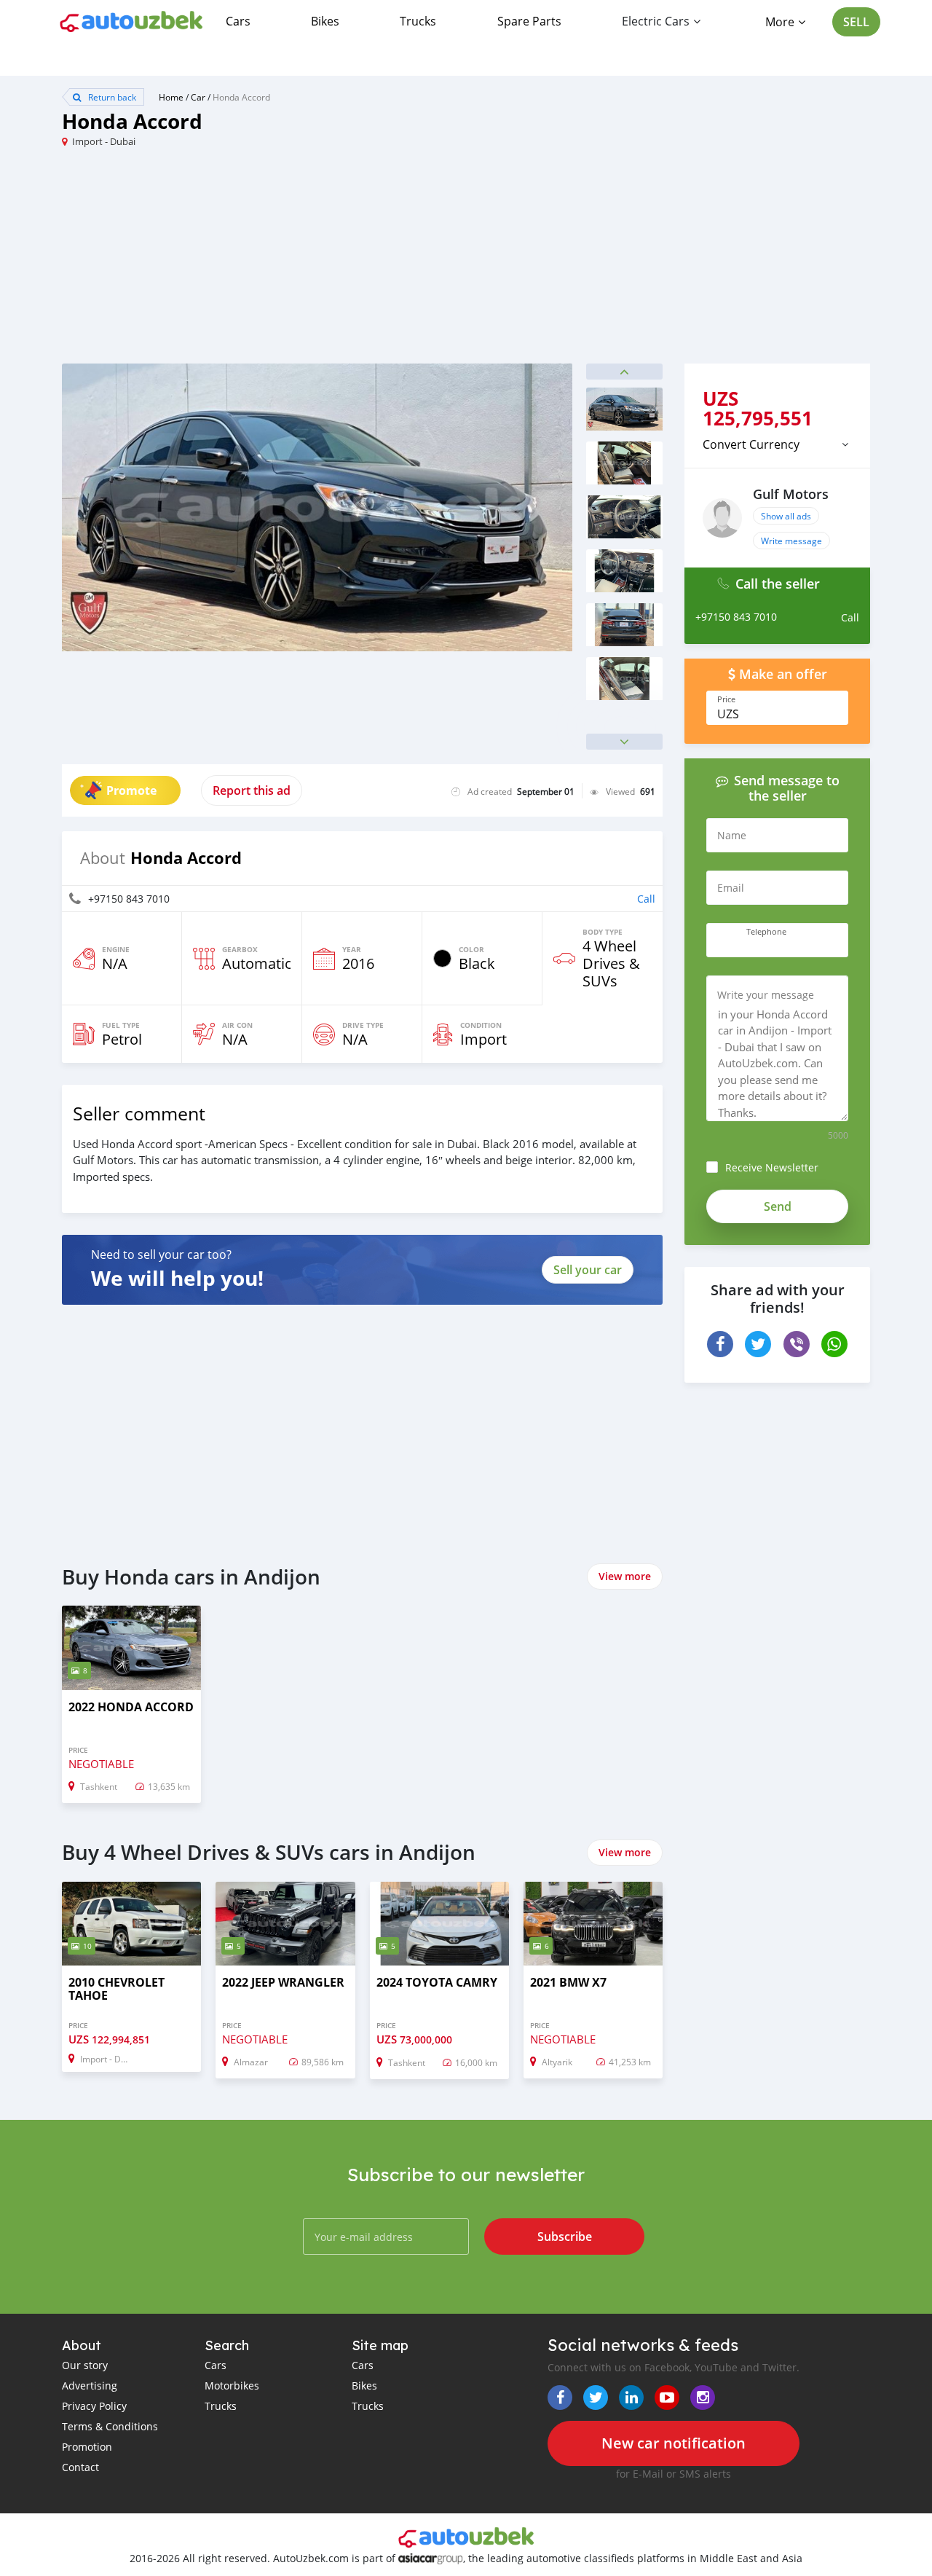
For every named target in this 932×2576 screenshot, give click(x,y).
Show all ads (786, 516)
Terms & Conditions (110, 2426)
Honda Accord (241, 97)
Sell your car (588, 1270)
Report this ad (252, 790)
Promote (131, 790)
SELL (856, 22)
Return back (111, 97)
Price (726, 699)
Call (646, 899)
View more (625, 1576)
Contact (80, 2467)
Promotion (87, 2447)
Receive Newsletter (772, 1167)
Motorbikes (232, 2385)
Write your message (766, 995)
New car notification (674, 2443)
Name (732, 835)
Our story (85, 2365)
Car (198, 97)
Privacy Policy (94, 2406)
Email (731, 888)
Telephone (766, 932)
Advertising (90, 2385)
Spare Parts (529, 21)
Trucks (418, 21)
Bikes (325, 21)
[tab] (777, 444)
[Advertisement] (264, 262)
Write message (791, 541)
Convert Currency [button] (751, 444)
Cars (238, 21)
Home (171, 97)
